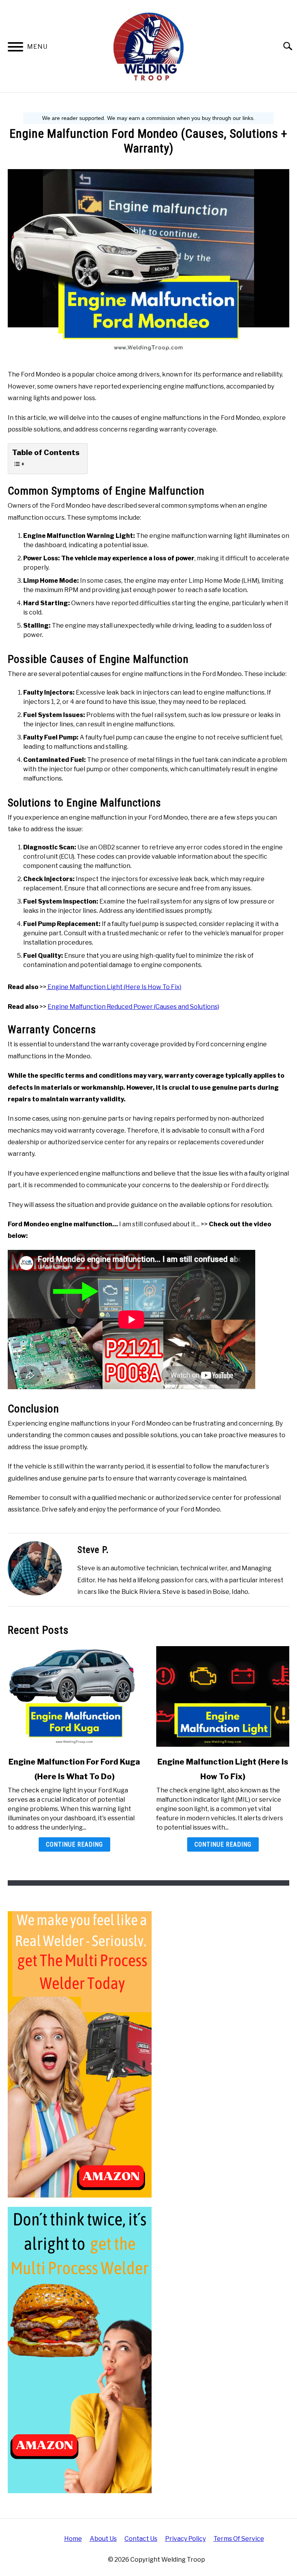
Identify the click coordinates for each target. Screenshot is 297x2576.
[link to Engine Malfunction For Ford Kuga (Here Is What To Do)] (74, 1696)
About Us (103, 2539)
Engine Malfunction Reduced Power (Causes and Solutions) (133, 1007)
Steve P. (93, 1550)
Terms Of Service (239, 2539)
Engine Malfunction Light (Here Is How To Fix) (114, 987)
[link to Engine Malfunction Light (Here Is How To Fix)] (223, 1696)
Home (73, 2539)
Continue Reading (74, 1844)
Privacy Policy (185, 2539)
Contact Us (141, 2539)
